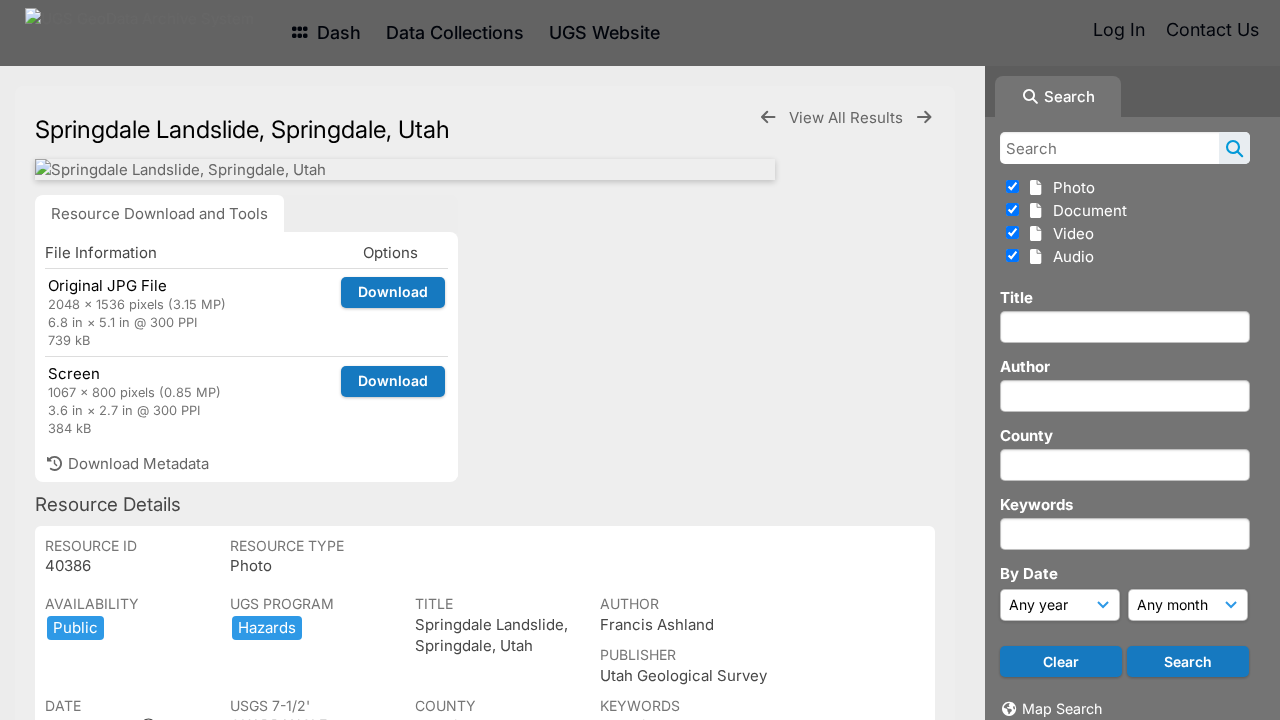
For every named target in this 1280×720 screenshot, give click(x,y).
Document (1086, 210)
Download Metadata (136, 463)
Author (1025, 366)
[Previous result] (768, 117)
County (1026, 435)
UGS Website (604, 32)
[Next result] (924, 117)
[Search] (1234, 148)
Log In (1119, 29)
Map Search (1062, 708)
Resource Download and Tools (159, 213)
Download (393, 291)
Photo (1070, 187)
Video (1069, 233)
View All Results (848, 117)
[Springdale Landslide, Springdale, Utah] (405, 169)
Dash (336, 32)
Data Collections (455, 32)
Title (1016, 297)
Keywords (1036, 504)
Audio (1069, 256)
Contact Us (1212, 29)
